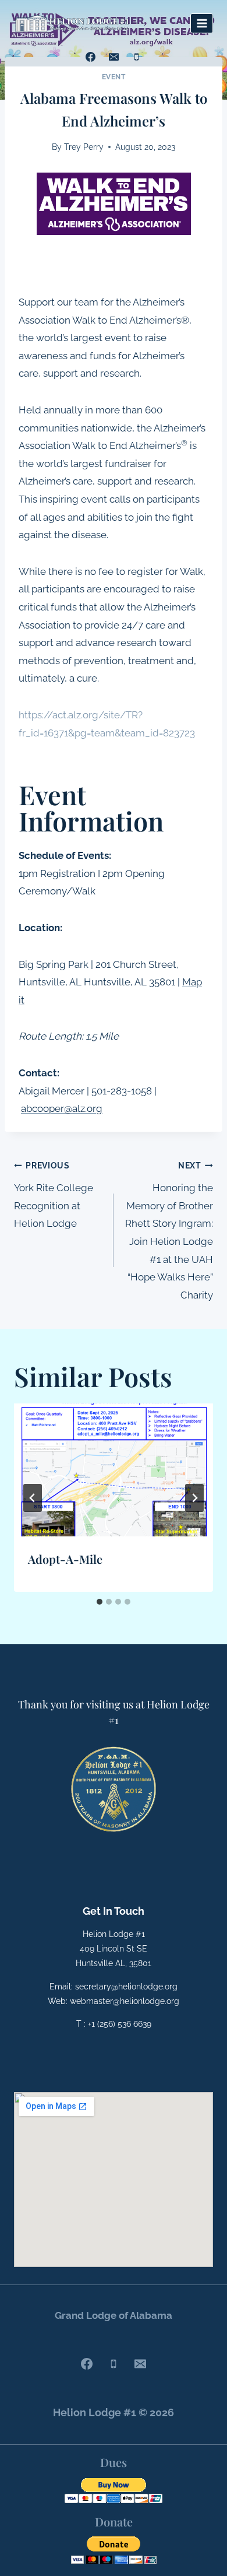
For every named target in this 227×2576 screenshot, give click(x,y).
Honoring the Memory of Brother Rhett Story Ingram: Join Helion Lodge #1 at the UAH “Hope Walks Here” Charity (169, 1231)
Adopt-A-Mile (65, 1559)
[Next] (194, 1498)
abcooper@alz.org (62, 1108)
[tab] (100, 1602)
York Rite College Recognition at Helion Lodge (54, 1195)
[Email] (114, 57)
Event (114, 77)
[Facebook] (91, 57)
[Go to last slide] (33, 1498)
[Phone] (136, 57)
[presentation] (114, 1470)
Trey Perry (84, 147)
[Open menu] (202, 23)
